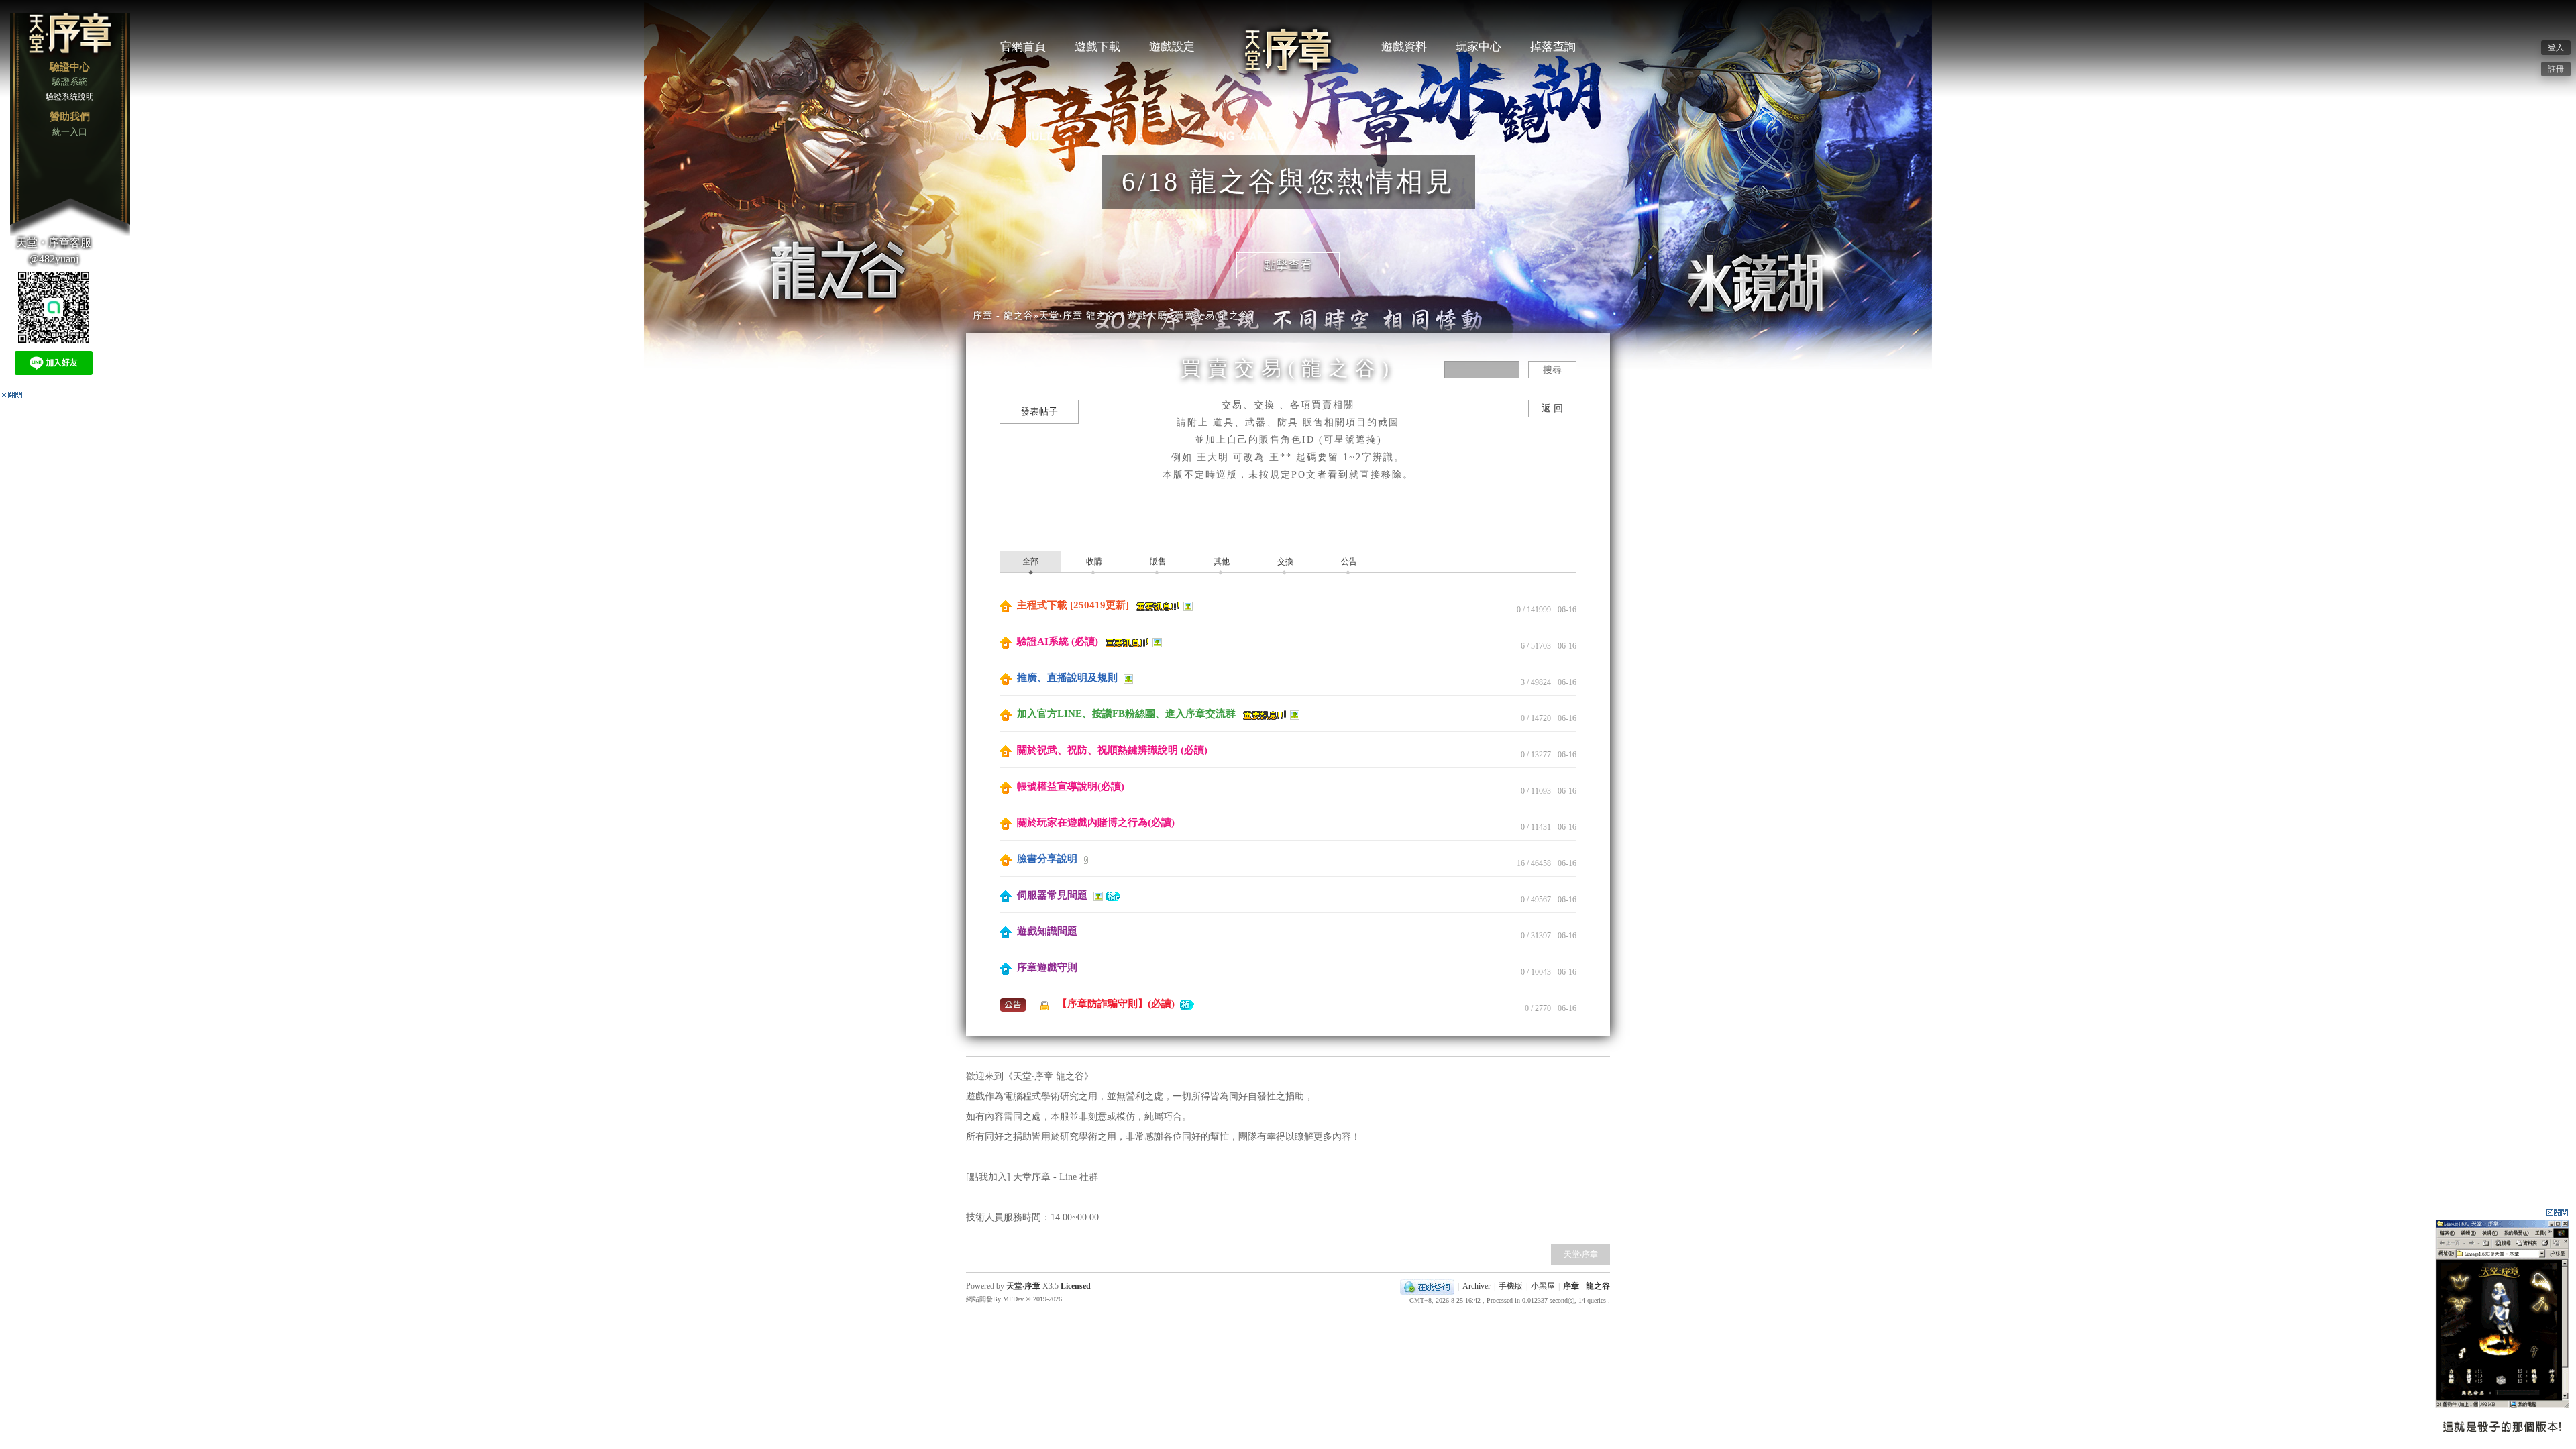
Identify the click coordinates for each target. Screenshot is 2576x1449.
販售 (1157, 561)
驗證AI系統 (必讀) (1058, 641)
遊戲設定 (1172, 47)
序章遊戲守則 (1046, 967)
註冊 (2556, 69)
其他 (1221, 561)
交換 (1284, 561)
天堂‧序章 (1581, 1254)
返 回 (1552, 408)
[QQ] (1427, 1286)
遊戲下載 (1097, 47)
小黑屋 (1543, 1286)
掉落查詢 (1553, 47)
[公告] (1014, 1004)
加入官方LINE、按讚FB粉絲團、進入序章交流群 (1126, 714)
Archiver (1477, 1286)
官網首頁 (1023, 47)
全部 (1030, 561)
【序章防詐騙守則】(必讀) (1116, 1004)
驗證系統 (70, 82)
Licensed (1075, 1286)
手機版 (1511, 1286)
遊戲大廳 (1147, 316)
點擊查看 (1288, 265)
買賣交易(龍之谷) (1214, 316)
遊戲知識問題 (1046, 931)
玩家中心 (1479, 47)
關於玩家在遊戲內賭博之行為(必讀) (1094, 822)
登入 (2556, 48)
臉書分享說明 (1047, 859)
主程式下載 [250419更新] (1073, 605)
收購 (1093, 561)
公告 (1348, 561)
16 (1521, 863)
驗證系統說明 (70, 97)
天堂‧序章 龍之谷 (1078, 316)
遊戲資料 (1404, 47)
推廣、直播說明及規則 (1067, 678)
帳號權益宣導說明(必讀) (1069, 786)
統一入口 (70, 132)
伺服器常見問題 (1052, 895)
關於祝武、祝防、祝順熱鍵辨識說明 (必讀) (1111, 750)
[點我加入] (989, 1177)
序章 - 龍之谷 (1003, 316)
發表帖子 (1039, 412)
